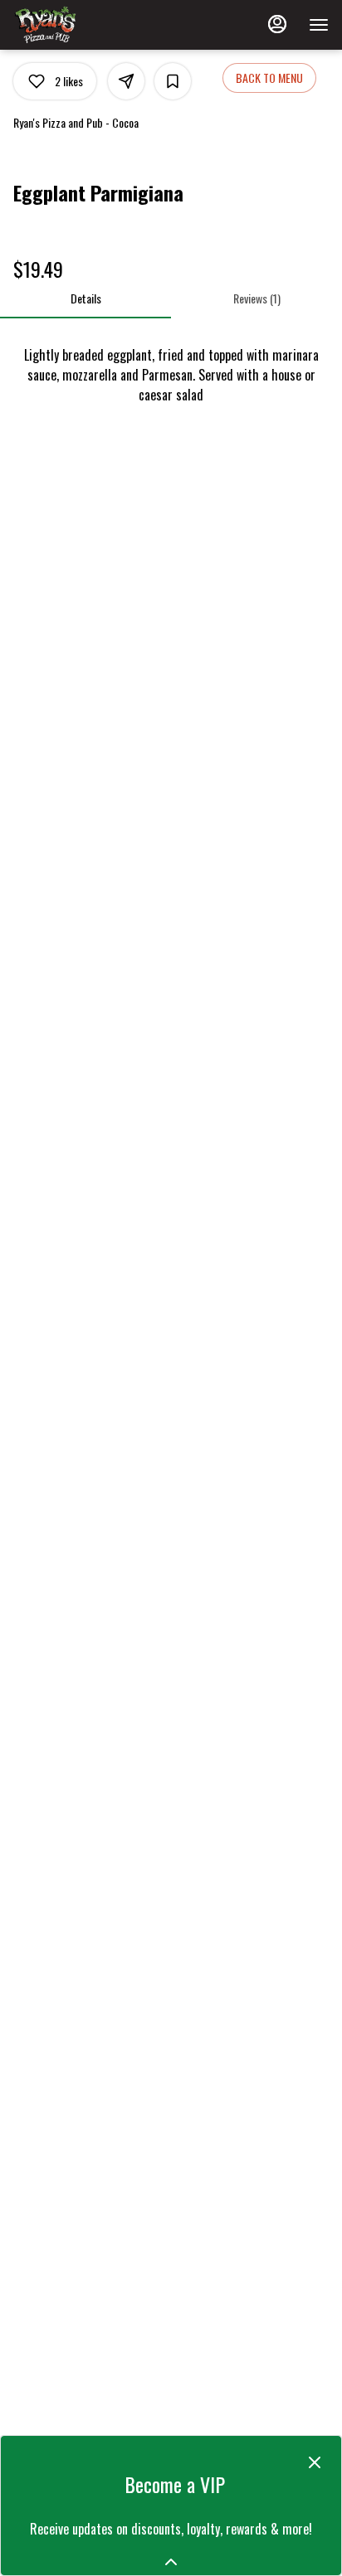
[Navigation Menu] (319, 25)
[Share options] (126, 81)
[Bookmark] (173, 81)
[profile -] (277, 24)
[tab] (85, 298)
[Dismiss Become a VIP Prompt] (315, 2462)
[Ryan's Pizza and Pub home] (88, 25)
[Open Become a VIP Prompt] (171, 2562)
